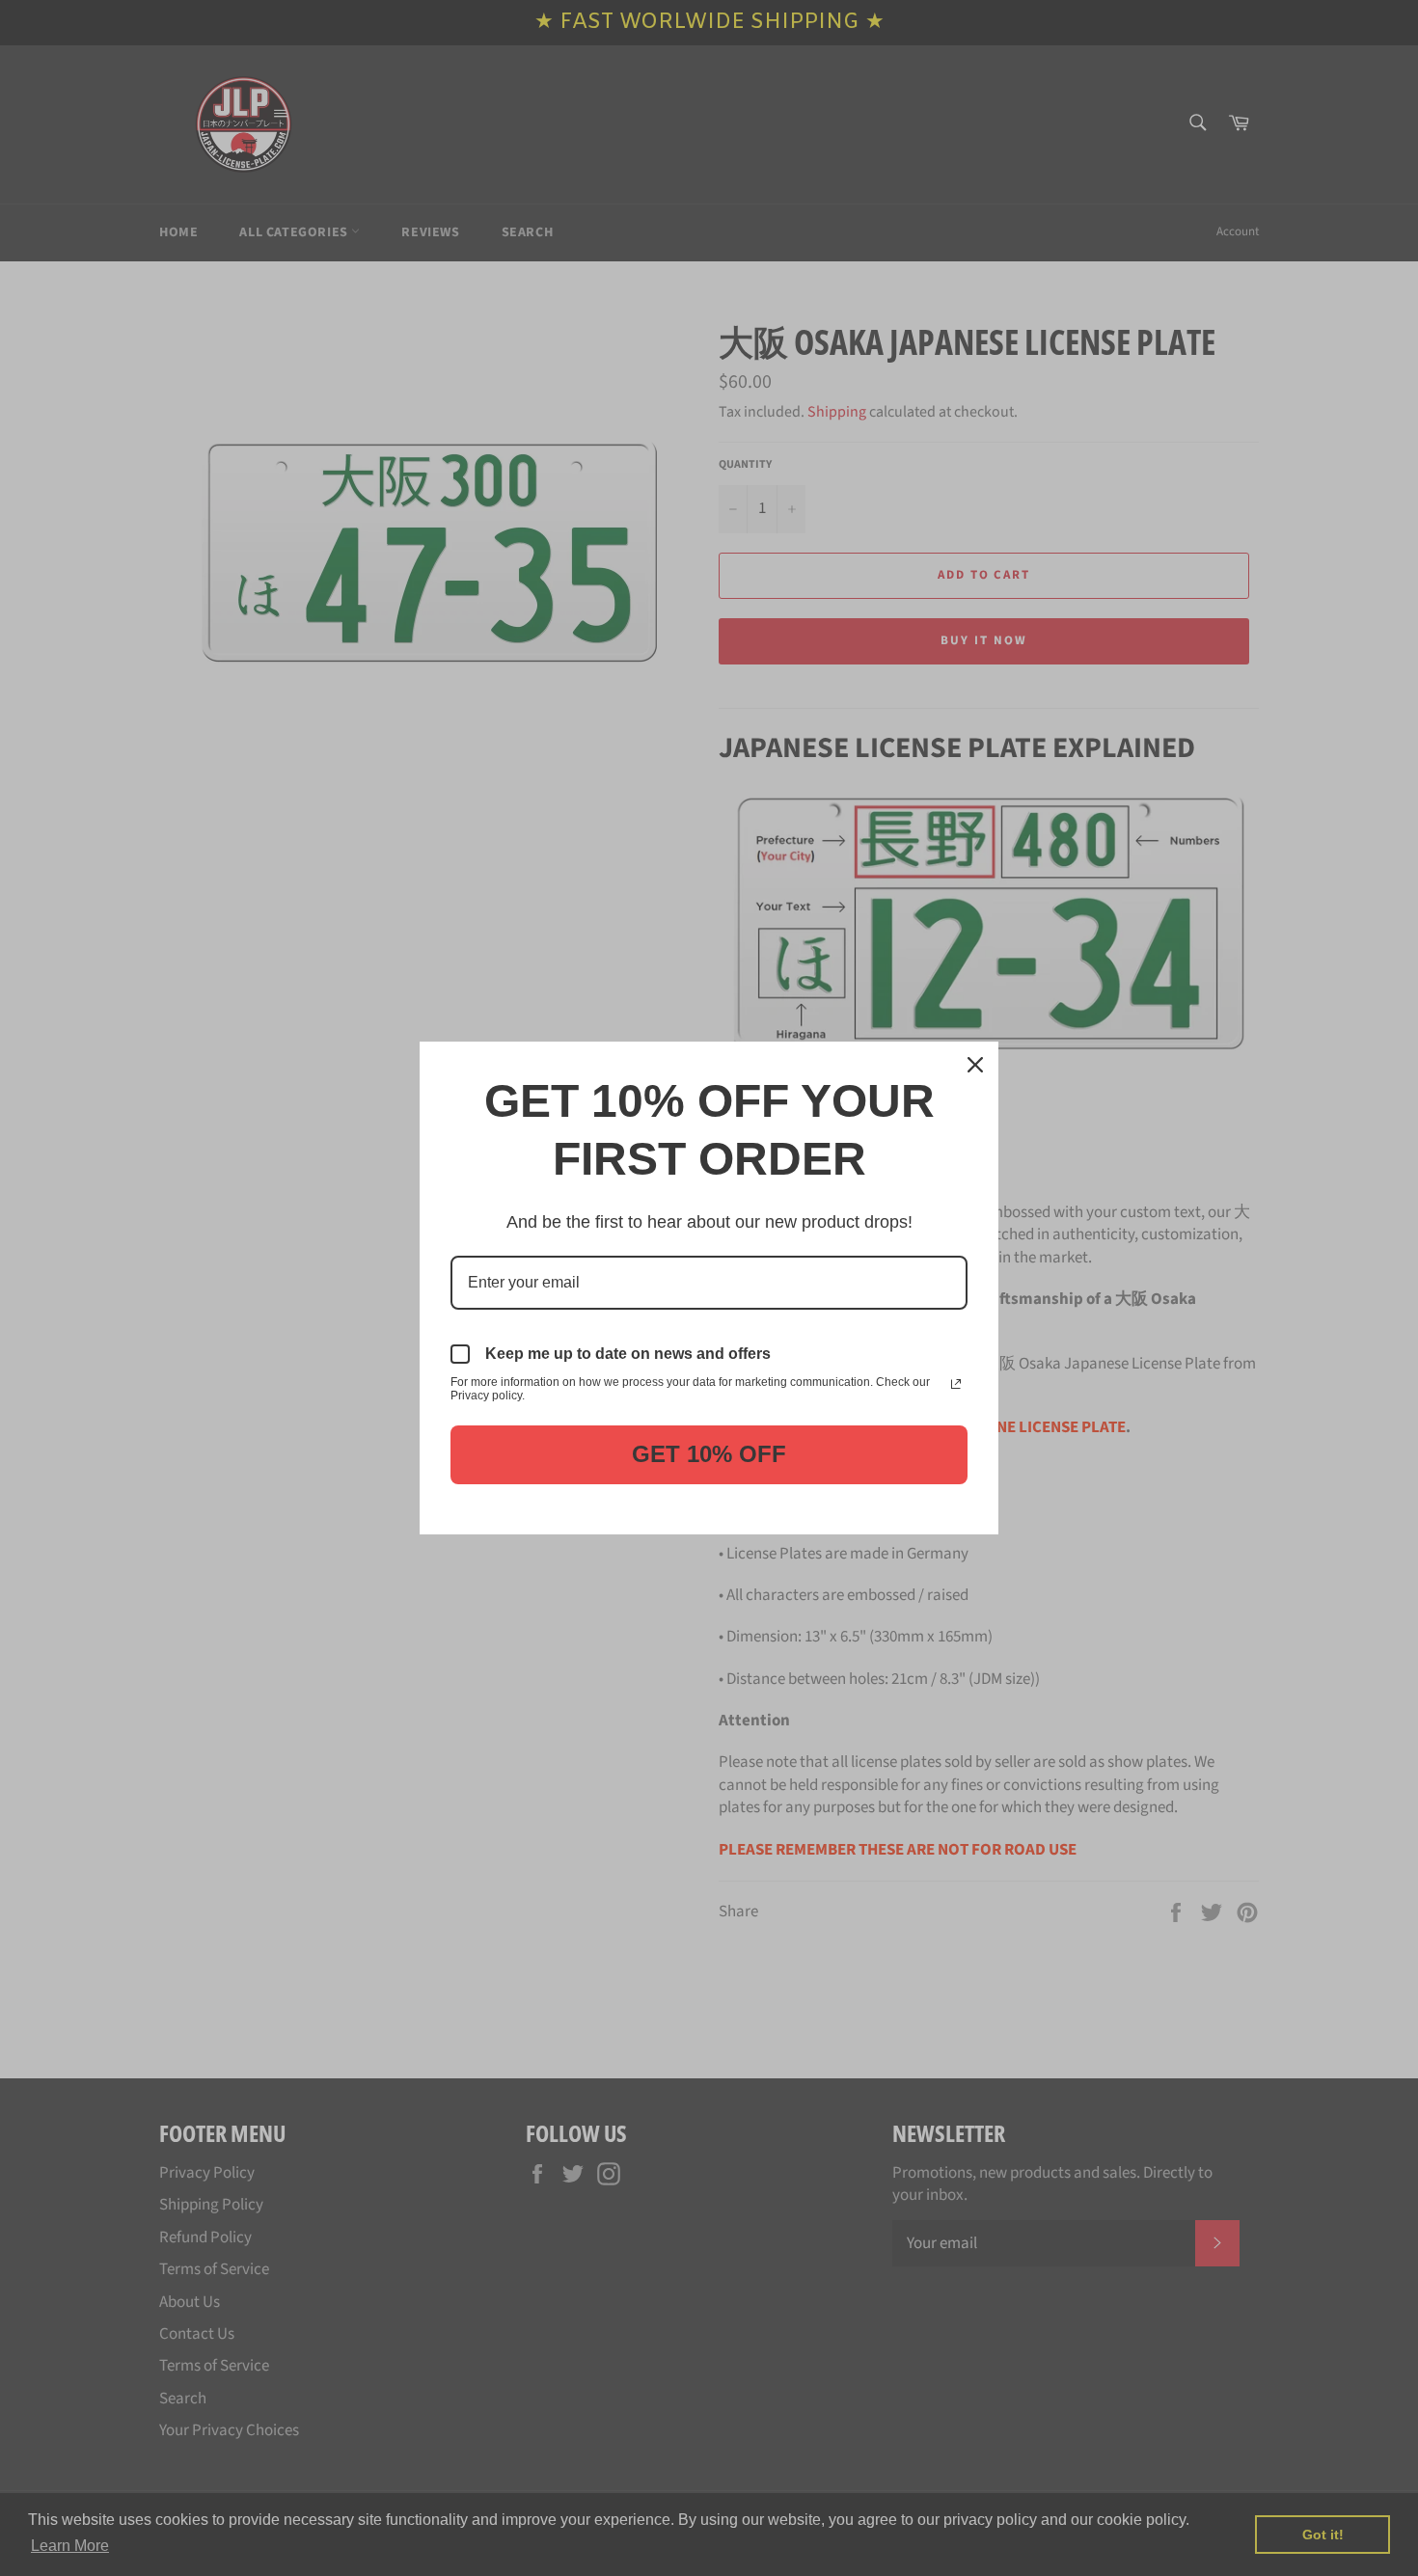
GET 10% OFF (709, 1454)
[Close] (975, 1065)
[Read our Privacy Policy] (956, 1384)
